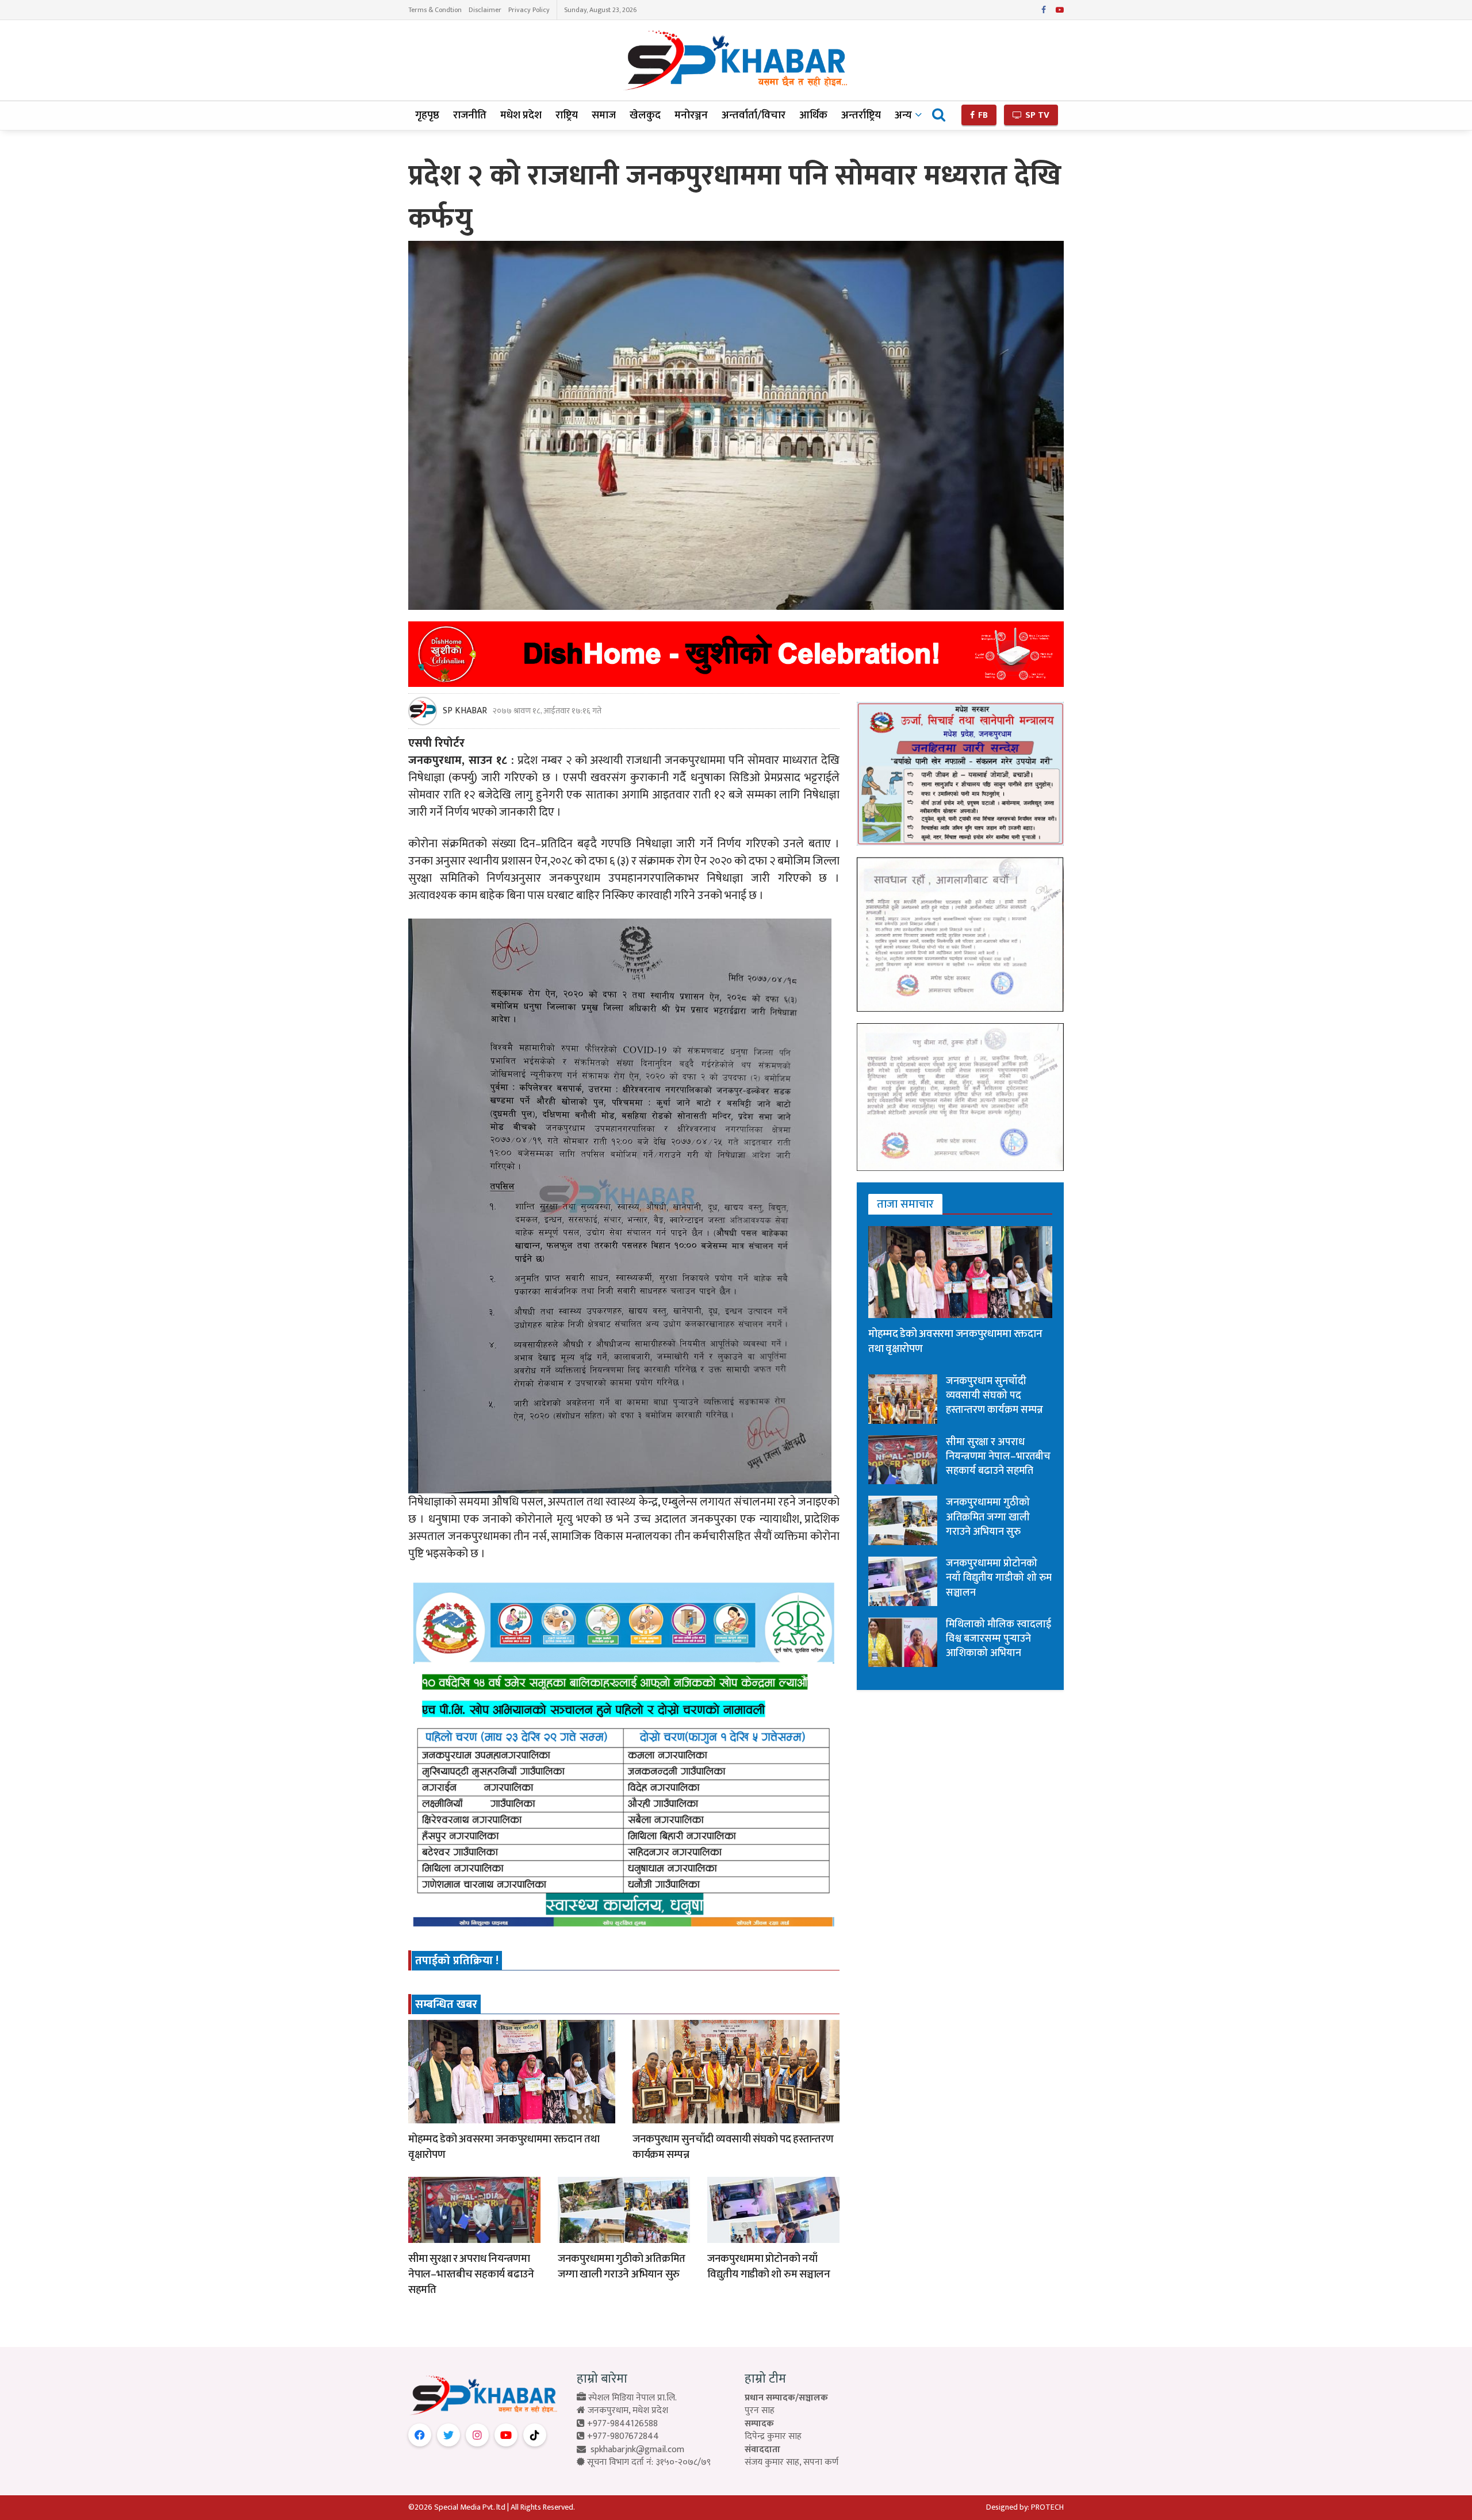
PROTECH (1047, 2507)
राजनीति (470, 115)
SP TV (1036, 115)
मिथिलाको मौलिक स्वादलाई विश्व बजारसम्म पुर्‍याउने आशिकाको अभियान (998, 1639)
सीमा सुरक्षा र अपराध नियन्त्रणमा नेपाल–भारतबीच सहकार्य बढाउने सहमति (471, 2274)
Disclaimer (485, 10)
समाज (604, 115)
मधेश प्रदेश (521, 115)
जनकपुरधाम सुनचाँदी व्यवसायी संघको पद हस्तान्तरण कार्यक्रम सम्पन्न (733, 2147)
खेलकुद (645, 115)
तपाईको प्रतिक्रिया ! (457, 1961)
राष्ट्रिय (567, 115)
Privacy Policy (529, 10)
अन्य (903, 115)
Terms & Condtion (435, 10)
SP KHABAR (465, 711)
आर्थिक (813, 115)
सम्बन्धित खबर (446, 2004)
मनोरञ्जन (691, 115)
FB (982, 115)
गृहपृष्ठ (427, 115)
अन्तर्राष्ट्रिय (861, 115)
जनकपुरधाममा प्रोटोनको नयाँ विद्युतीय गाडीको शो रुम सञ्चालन (769, 2267)
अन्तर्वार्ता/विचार (754, 115)
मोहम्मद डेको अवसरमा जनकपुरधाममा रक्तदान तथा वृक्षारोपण (504, 2147)
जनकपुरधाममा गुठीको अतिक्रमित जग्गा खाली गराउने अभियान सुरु (622, 2267)
